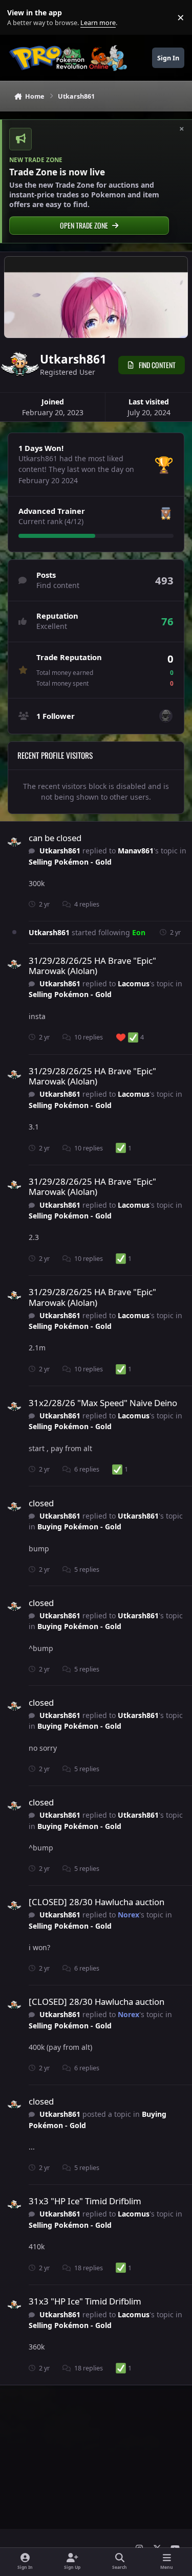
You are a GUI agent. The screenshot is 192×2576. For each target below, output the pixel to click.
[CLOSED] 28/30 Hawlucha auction (97, 1902)
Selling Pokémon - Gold (70, 862)
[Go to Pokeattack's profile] (166, 716)
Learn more (20, 18)
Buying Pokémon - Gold (79, 1527)
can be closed (55, 838)
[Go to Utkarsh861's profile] (14, 842)
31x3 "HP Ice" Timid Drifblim (85, 2201)
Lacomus (134, 984)
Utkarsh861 (60, 851)
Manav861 (136, 851)
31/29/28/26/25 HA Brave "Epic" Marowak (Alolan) (92, 966)
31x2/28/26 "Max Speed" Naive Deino (103, 1403)
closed (41, 1503)
